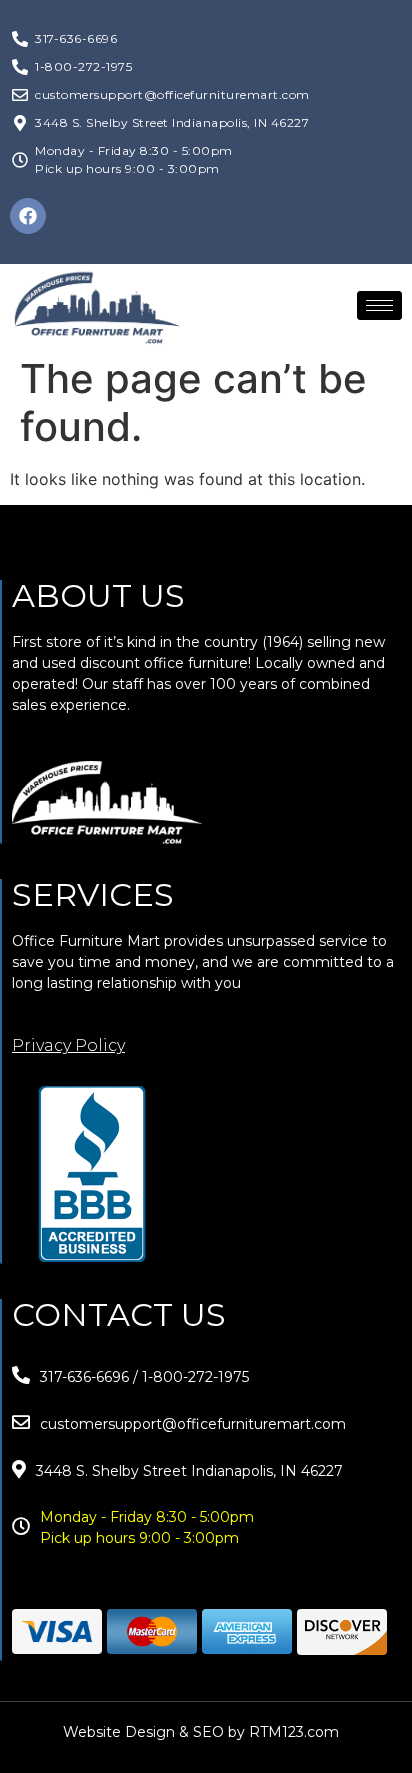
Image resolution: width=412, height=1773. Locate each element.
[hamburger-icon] (379, 305)
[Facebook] (28, 216)
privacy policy (68, 1045)
